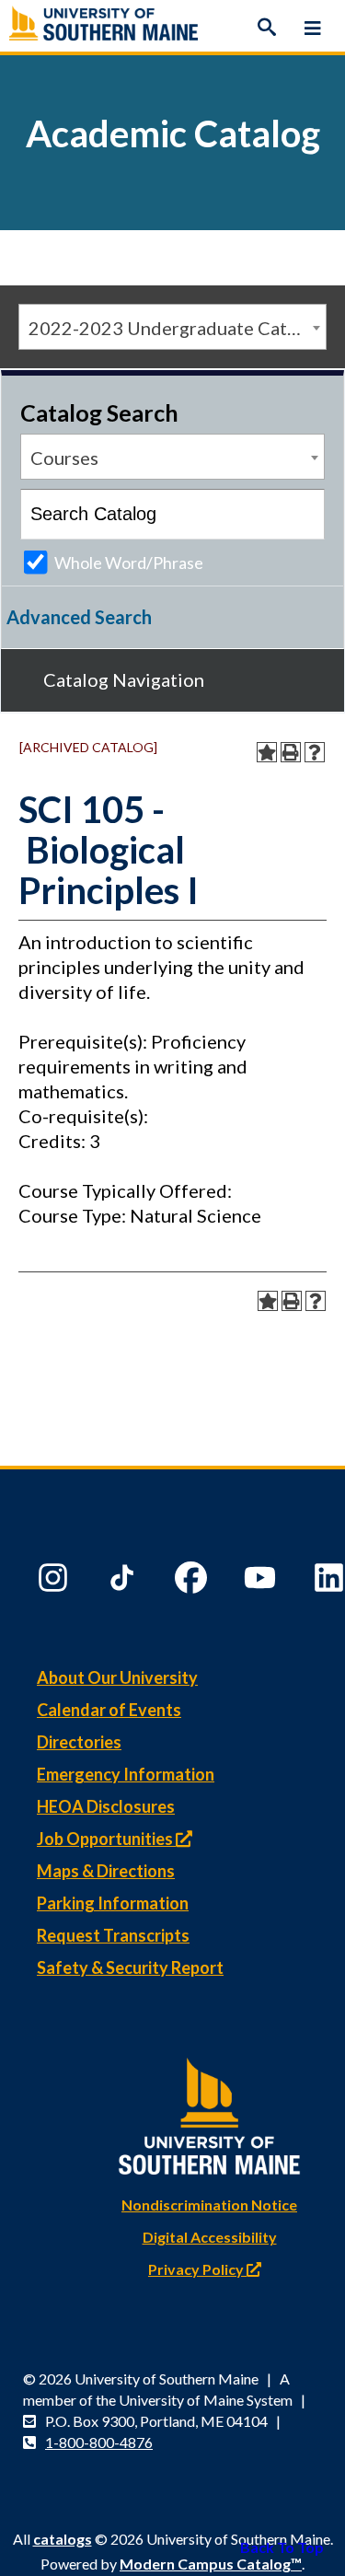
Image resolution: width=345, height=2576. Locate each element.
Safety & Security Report (130, 1967)
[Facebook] (193, 1582)
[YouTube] (262, 1582)
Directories (79, 1742)
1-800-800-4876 (99, 2442)
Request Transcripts (113, 1935)
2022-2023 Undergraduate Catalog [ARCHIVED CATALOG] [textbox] (177, 328)
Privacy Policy (197, 2269)
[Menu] (313, 28)
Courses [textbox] (64, 458)
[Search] (267, 28)
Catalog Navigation (124, 679)
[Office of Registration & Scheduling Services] (172, 28)
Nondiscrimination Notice (209, 2205)
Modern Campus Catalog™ (211, 2564)
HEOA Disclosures (106, 1806)
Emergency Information (126, 1774)
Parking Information (113, 1903)
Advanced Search (79, 617)
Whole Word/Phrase (129, 563)
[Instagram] (55, 1582)
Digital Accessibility (210, 2237)
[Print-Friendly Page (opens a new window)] (291, 752)
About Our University (117, 1677)
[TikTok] (124, 1582)
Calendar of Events (109, 1710)
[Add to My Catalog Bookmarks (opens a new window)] (267, 752)
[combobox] (172, 327)
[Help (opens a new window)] (315, 752)
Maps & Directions (106, 1871)
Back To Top (282, 2547)
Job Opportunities (106, 1839)
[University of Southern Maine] (210, 2112)
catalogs (63, 2539)
